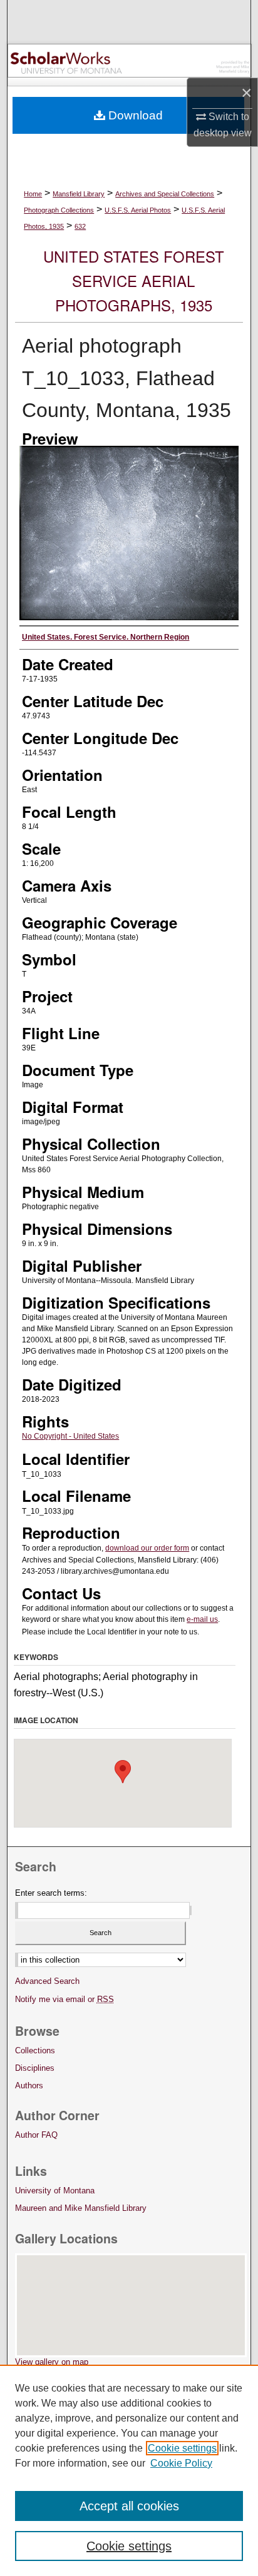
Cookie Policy (181, 2463)
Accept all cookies (129, 2506)
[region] (129, 2470)
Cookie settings (182, 2448)
